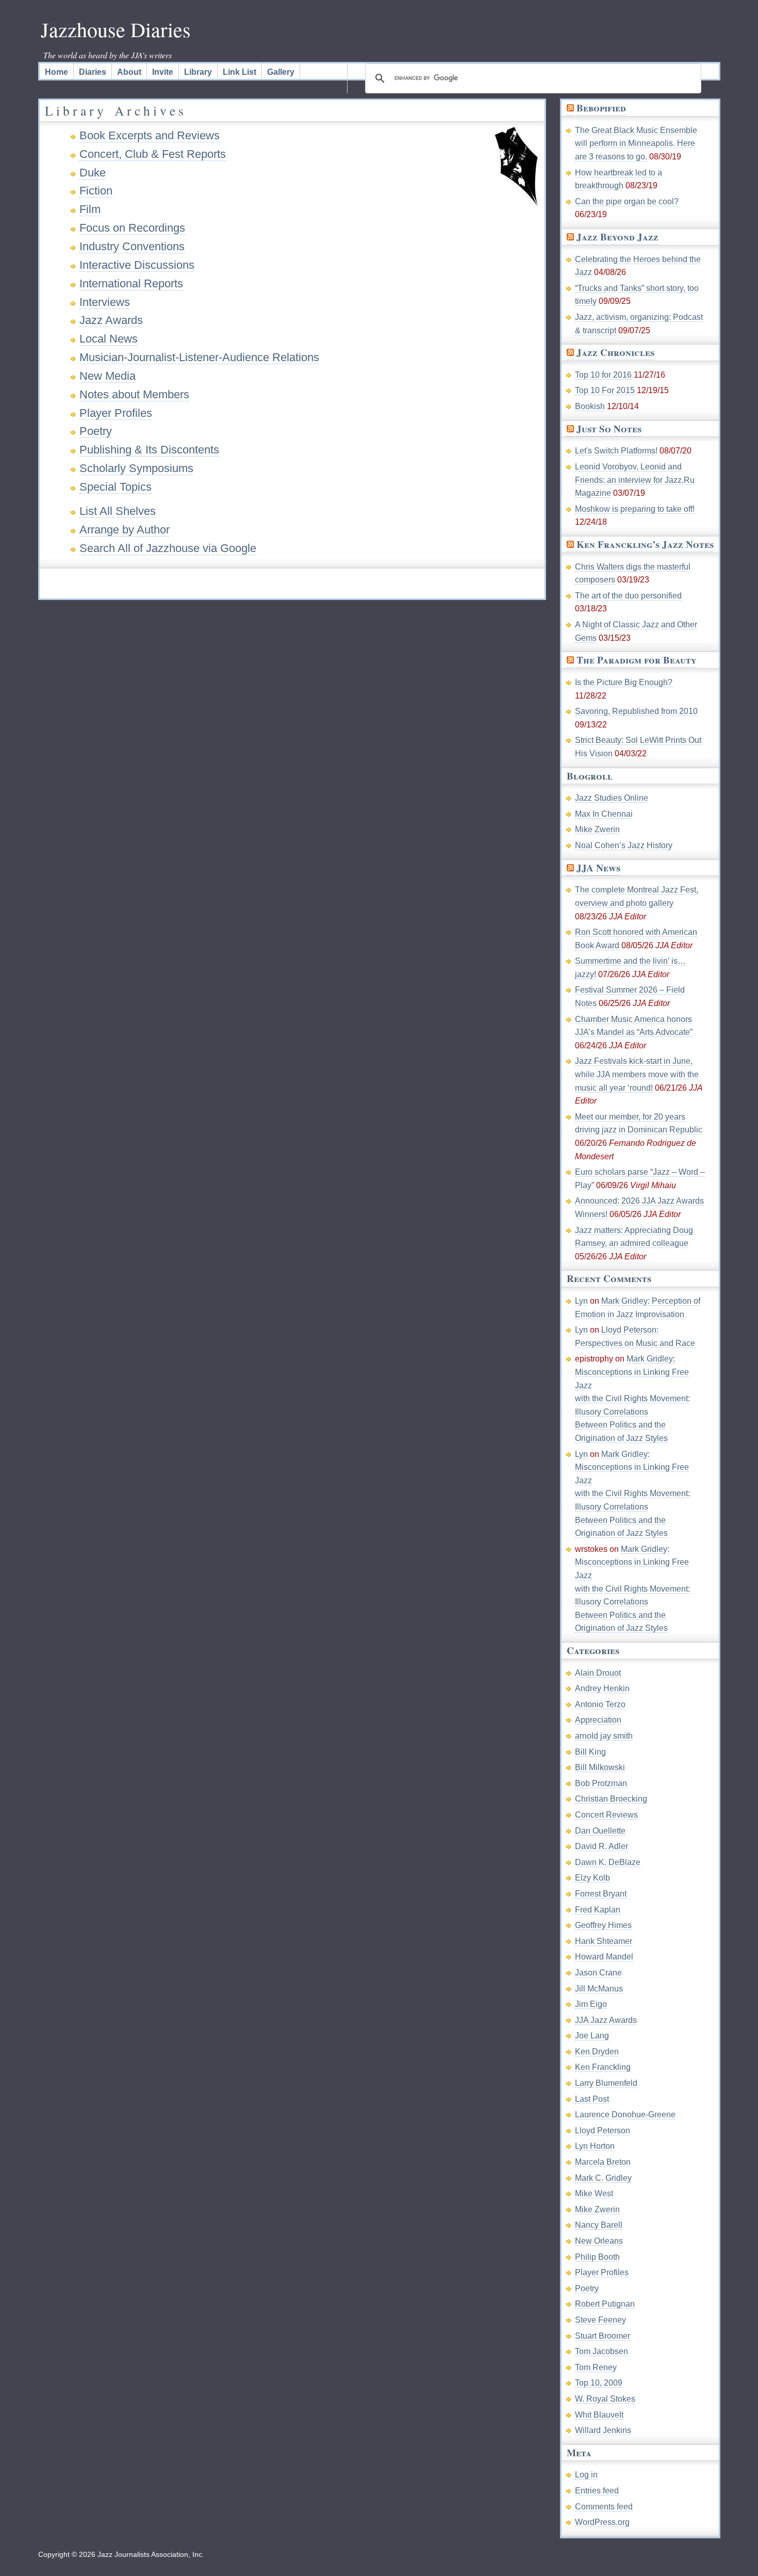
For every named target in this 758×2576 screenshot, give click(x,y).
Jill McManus (599, 1989)
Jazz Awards (111, 320)
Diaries (93, 72)
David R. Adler (602, 1846)
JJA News (598, 868)
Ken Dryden (597, 2052)
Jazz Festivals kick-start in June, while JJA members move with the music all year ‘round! (637, 1074)
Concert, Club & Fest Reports (153, 154)
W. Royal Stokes (605, 2399)
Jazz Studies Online (612, 798)
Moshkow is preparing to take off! (635, 509)
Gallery (281, 72)
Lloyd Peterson (603, 2131)
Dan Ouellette (600, 1831)
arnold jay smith (604, 1736)
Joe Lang (592, 2036)
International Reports (131, 283)
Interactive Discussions (137, 265)
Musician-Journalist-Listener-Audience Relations (199, 357)
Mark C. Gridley (603, 2178)
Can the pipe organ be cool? (627, 201)
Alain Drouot (598, 1673)
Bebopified (601, 108)
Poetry (96, 431)
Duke (93, 173)
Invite (163, 72)
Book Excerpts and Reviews (150, 135)
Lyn (581, 1301)
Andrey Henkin (602, 1688)
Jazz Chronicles (615, 352)
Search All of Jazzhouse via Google (168, 548)
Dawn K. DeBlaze (608, 1862)
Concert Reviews (606, 1815)
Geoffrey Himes (603, 1925)
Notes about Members (134, 394)
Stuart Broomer (603, 2336)
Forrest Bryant (601, 1894)
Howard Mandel (604, 1957)
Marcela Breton (603, 2162)
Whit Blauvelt (599, 2415)
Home (56, 72)
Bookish (590, 406)
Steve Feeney (600, 2320)
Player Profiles (116, 413)
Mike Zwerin (597, 829)
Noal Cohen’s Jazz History (624, 845)
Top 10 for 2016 (603, 375)
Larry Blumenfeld (606, 2083)
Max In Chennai (604, 814)
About (129, 72)
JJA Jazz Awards (606, 2020)
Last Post (592, 2099)
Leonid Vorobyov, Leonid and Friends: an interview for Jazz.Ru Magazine (635, 480)
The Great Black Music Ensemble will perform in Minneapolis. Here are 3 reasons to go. (636, 143)
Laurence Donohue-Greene (625, 2115)
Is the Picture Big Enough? (624, 682)
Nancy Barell (599, 2225)
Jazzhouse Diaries (116, 29)
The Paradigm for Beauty (637, 660)
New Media (108, 376)
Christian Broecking (611, 1799)
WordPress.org (602, 2522)
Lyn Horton (595, 2146)
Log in (586, 2475)
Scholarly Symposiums (136, 468)
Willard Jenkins (603, 2430)
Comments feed (604, 2507)
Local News (109, 339)
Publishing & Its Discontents (149, 450)
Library (198, 72)
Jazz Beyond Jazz (617, 237)
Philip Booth (597, 2257)
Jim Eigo (591, 2004)
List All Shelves (118, 511)
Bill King (590, 1752)
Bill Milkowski (600, 1767)
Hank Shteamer (604, 1941)
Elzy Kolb (592, 1878)
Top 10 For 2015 (605, 390)
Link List (240, 72)
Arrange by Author (125, 530)
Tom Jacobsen (602, 2351)
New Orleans (599, 2241)
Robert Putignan (605, 2304)
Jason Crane (598, 1973)
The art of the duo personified (628, 596)
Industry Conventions (132, 246)
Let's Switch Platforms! (616, 451)
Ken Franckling (603, 2067)
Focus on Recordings (132, 228)
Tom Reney (596, 2367)
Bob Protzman (601, 1783)
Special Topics (116, 487)
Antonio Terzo (600, 1704)
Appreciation (598, 1720)
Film (90, 209)
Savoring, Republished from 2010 (636, 711)
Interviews (105, 302)
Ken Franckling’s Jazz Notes (645, 544)
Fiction (96, 191)
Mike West (594, 2193)
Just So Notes (609, 429)
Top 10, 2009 (599, 2383)
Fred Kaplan (598, 1910)
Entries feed (597, 2491)
